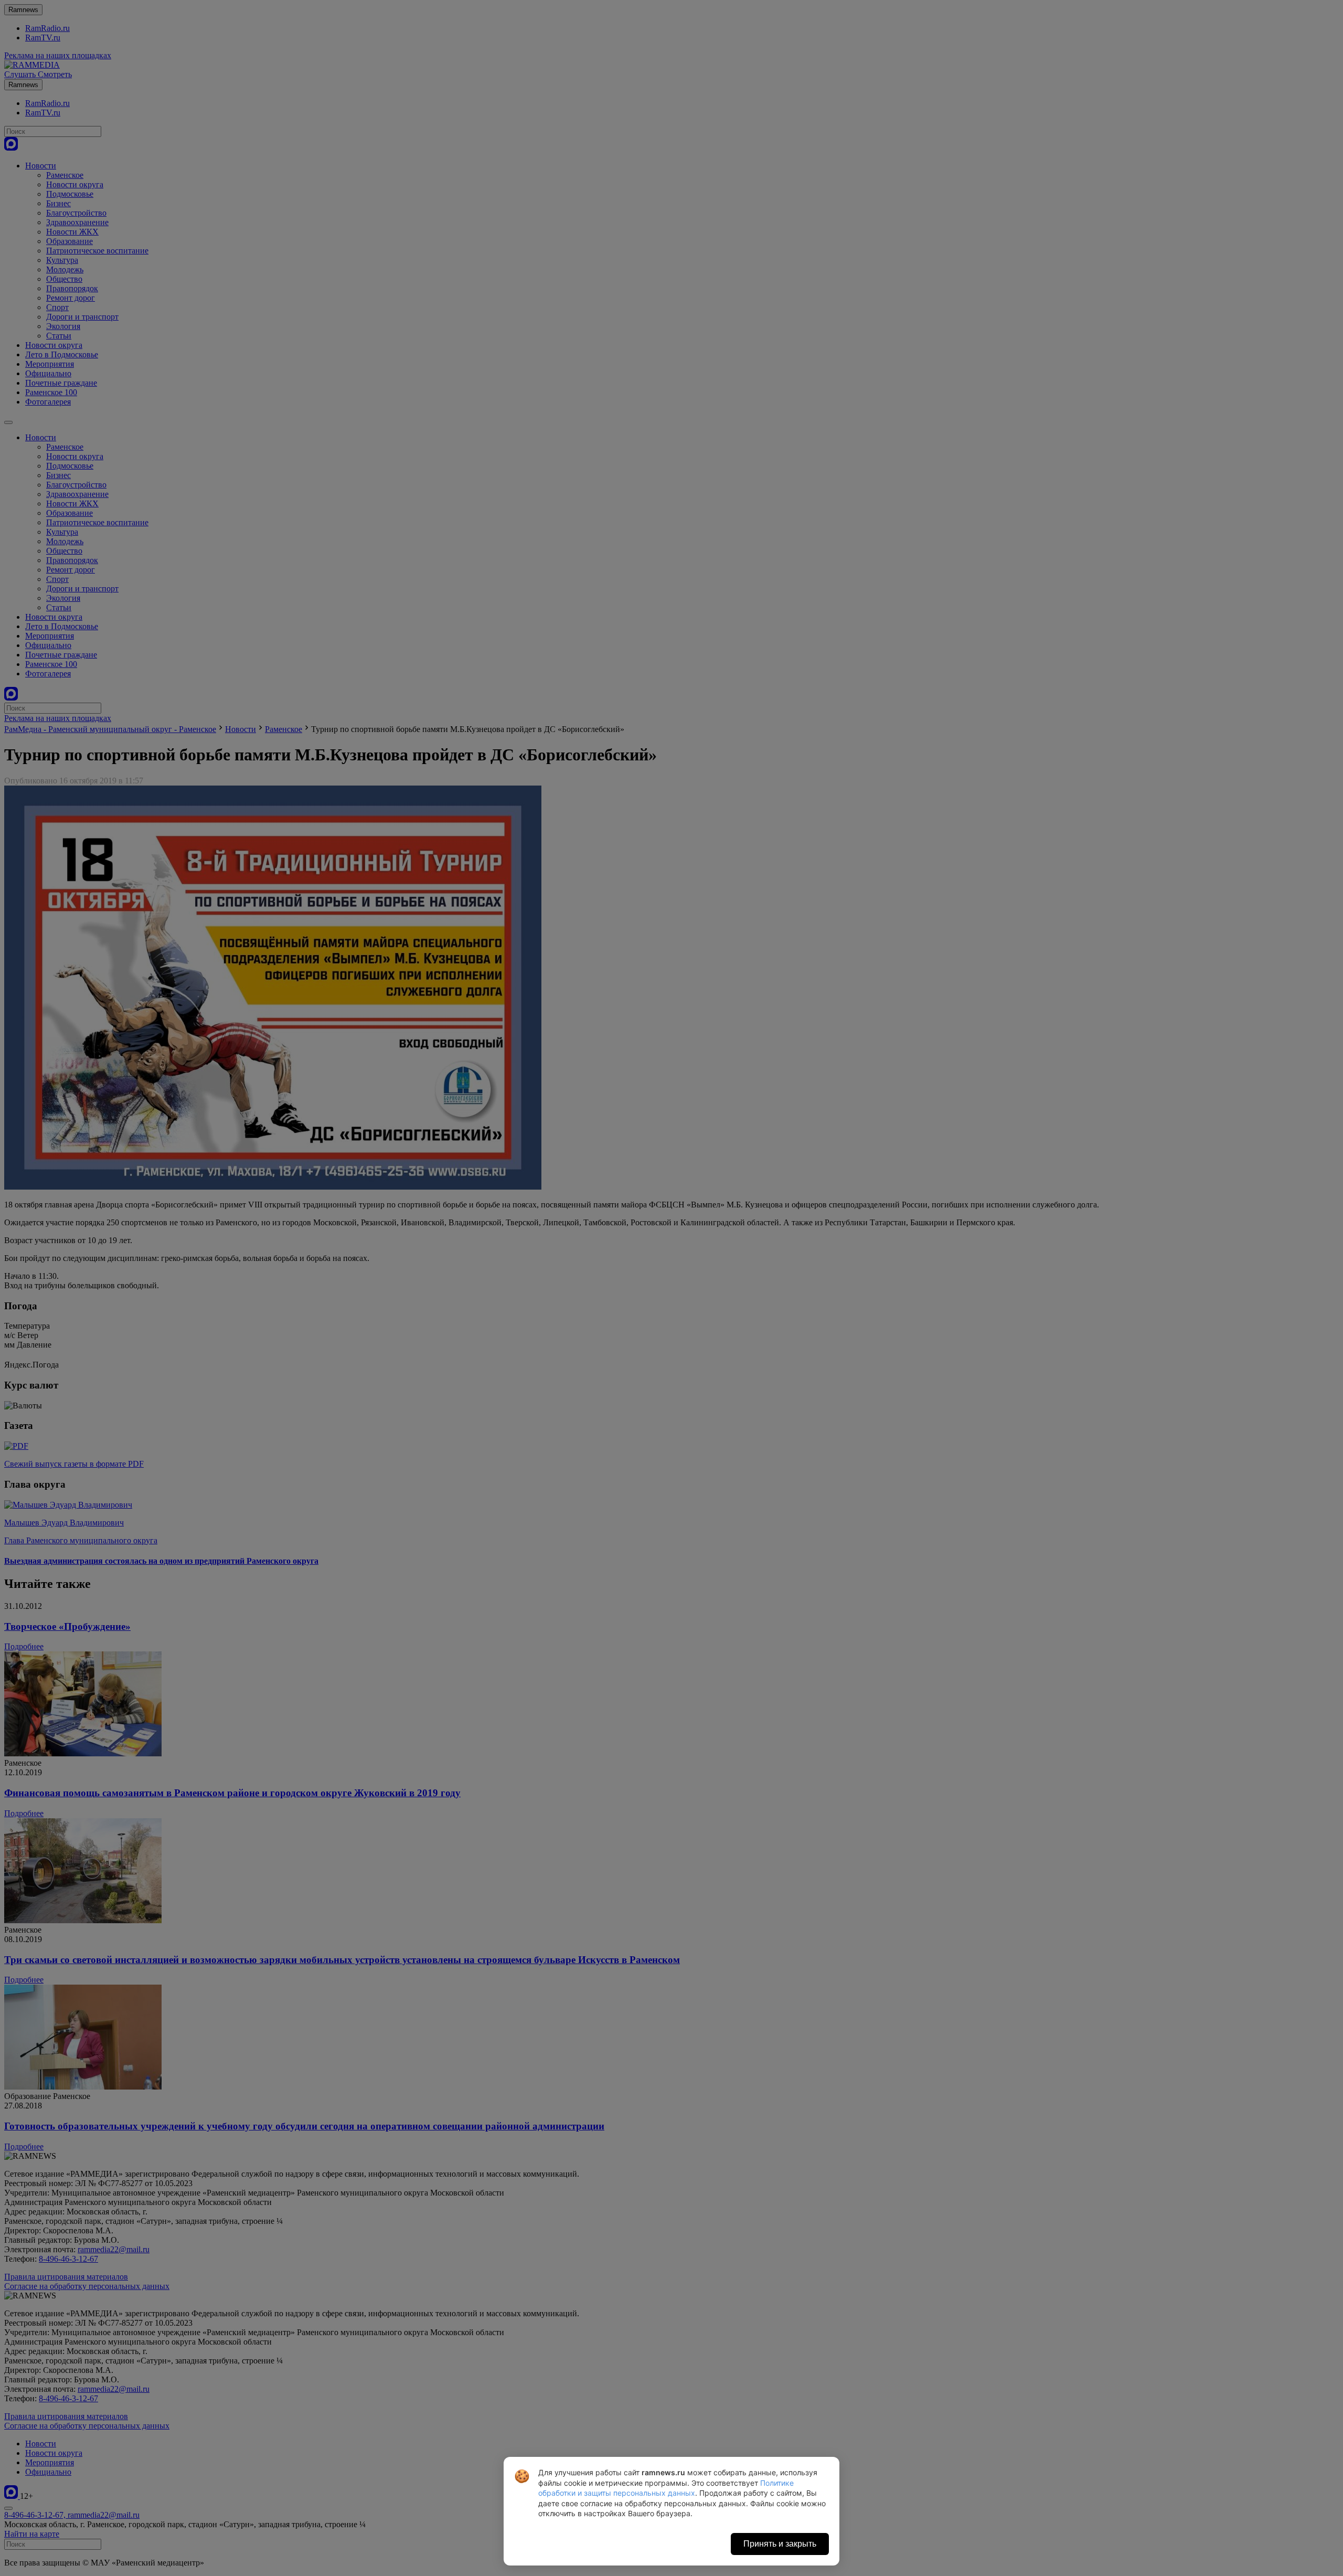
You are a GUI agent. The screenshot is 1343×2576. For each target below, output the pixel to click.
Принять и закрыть (780, 2544)
